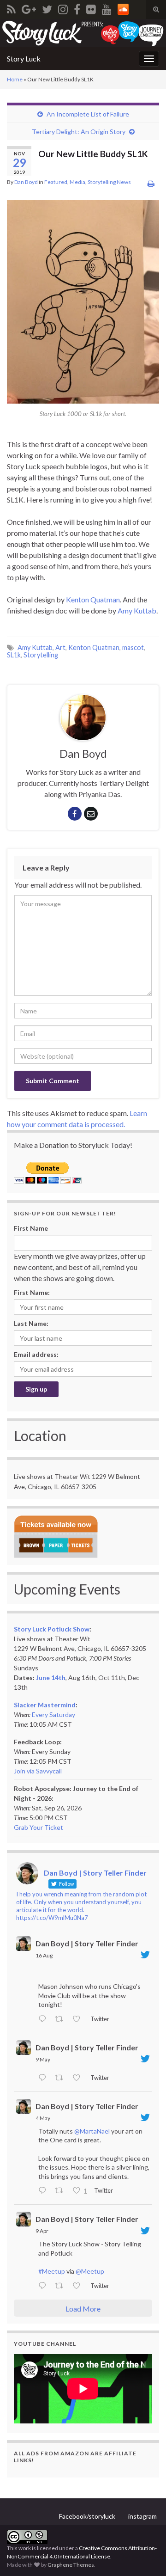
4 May (43, 2118)
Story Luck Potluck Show (52, 1629)
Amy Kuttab (137, 610)
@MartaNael (92, 2131)
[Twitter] (47, 8)
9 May (43, 2059)
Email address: (36, 1354)
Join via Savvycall (38, 1771)
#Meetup (52, 2271)
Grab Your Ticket (39, 1827)
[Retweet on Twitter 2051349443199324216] (62, 2191)
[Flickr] (91, 8)
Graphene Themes (71, 2565)
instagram (142, 2516)
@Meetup (90, 2271)
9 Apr (42, 2231)
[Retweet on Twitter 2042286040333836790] (62, 2286)
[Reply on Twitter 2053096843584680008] (44, 2078)
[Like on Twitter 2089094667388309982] (79, 2019)
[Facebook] (77, 8)
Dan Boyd (26, 182)
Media (77, 182)
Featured (56, 182)
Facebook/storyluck (87, 2516)
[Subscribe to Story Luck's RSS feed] (11, 8)
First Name (31, 1228)
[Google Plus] (29, 8)
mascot (133, 647)
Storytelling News (109, 182)
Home (15, 79)
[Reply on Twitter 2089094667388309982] (44, 2019)
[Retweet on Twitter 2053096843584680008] (62, 2078)
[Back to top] (145, 2555)
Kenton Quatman (93, 599)
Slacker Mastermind (45, 1705)
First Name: (32, 1292)
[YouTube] (107, 8)
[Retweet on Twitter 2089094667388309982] (62, 2019)
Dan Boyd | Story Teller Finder (87, 1943)
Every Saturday (53, 1714)
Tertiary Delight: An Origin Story (79, 132)
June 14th (51, 1677)
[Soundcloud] (123, 8)
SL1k (14, 655)
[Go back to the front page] (83, 33)
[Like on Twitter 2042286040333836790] (79, 2286)
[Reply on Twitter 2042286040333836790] (44, 2286)
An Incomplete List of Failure (88, 114)
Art (60, 647)
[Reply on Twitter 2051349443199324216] (44, 2191)
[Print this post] (151, 183)
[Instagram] (63, 8)
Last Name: (31, 1323)
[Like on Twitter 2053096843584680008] (79, 2078)
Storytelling (41, 655)
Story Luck (24, 58)
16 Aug (44, 1955)
